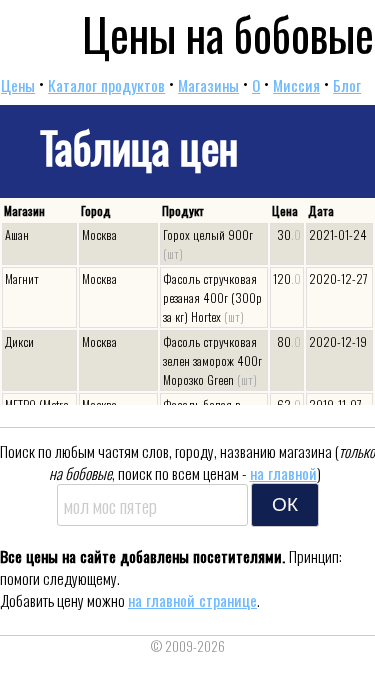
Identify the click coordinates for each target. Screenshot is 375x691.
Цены (18, 85)
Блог (347, 85)
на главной (283, 473)
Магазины (208, 85)
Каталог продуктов (106, 85)
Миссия (296, 85)
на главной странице (192, 600)
